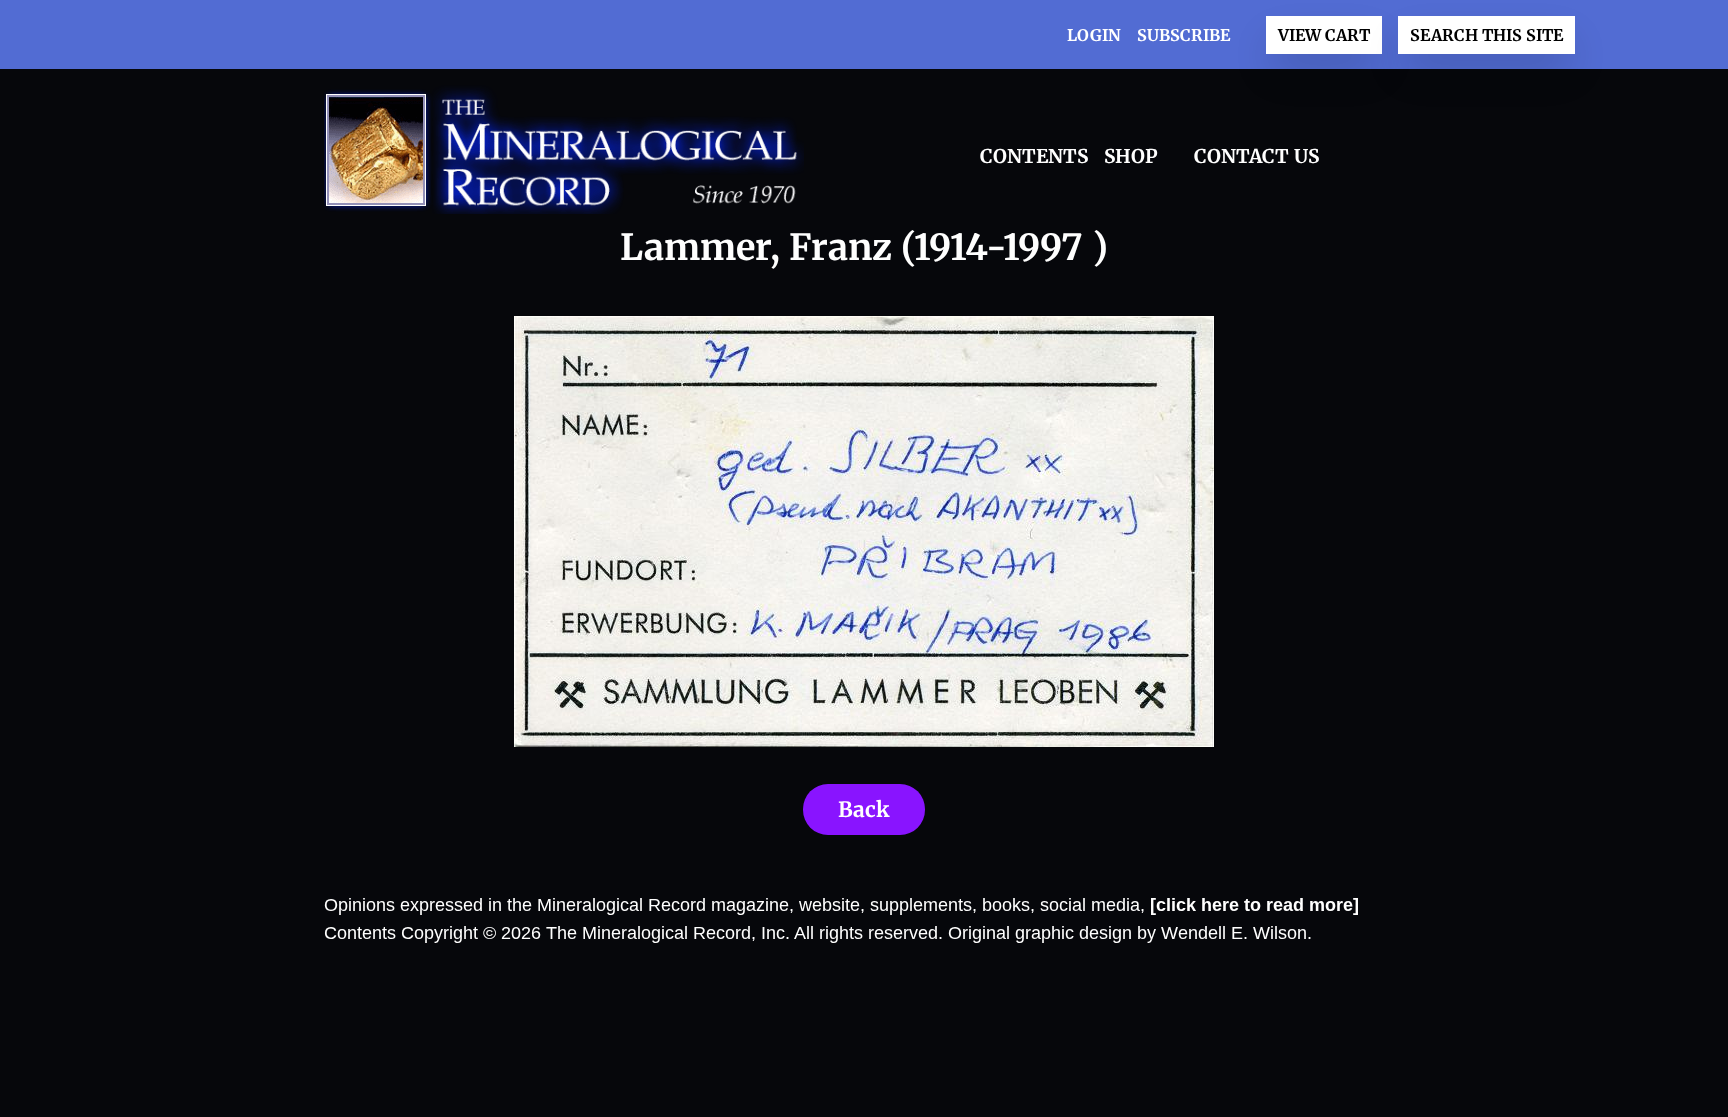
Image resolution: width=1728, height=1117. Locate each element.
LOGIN (1094, 35)
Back (864, 809)
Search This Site (1486, 35)
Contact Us (1256, 156)
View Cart (1324, 35)
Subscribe (1183, 35)
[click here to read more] (1254, 905)
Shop (1131, 156)
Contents (1034, 156)
